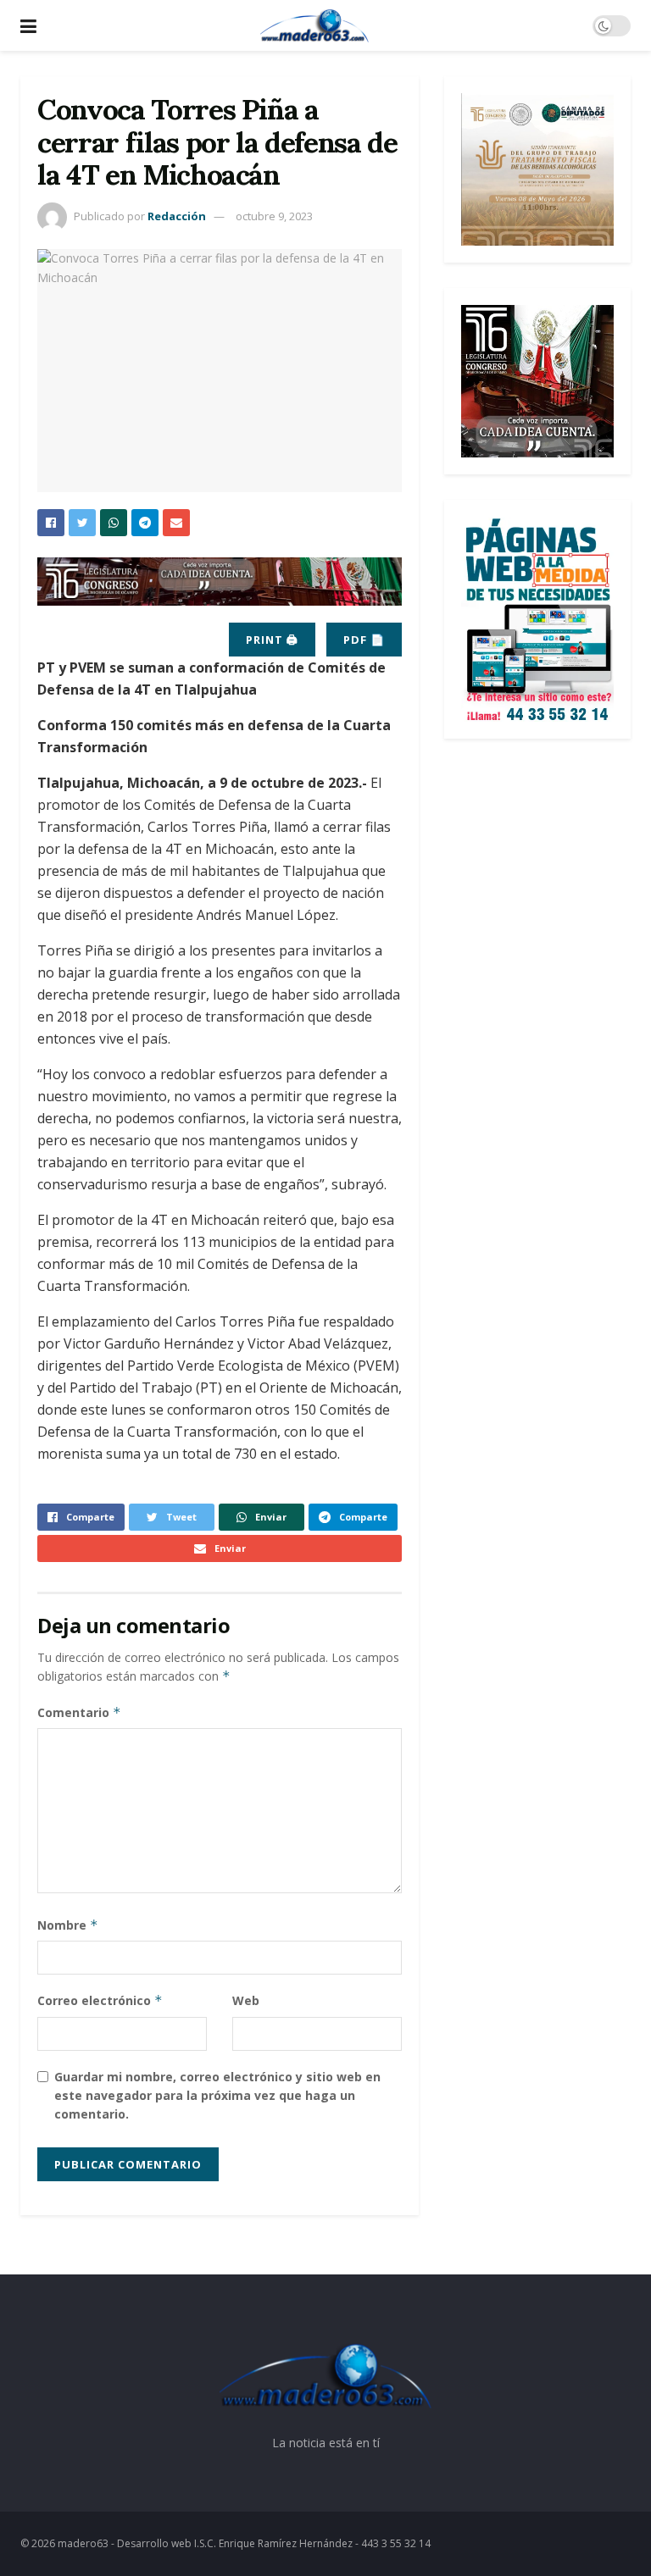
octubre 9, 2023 (274, 216)
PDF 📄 (364, 640)
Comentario (79, 1712)
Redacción (177, 216)
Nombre (68, 1925)
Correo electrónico (100, 2000)
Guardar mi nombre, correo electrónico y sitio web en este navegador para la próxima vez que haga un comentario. (217, 2096)
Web (246, 2000)
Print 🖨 (272, 640)
